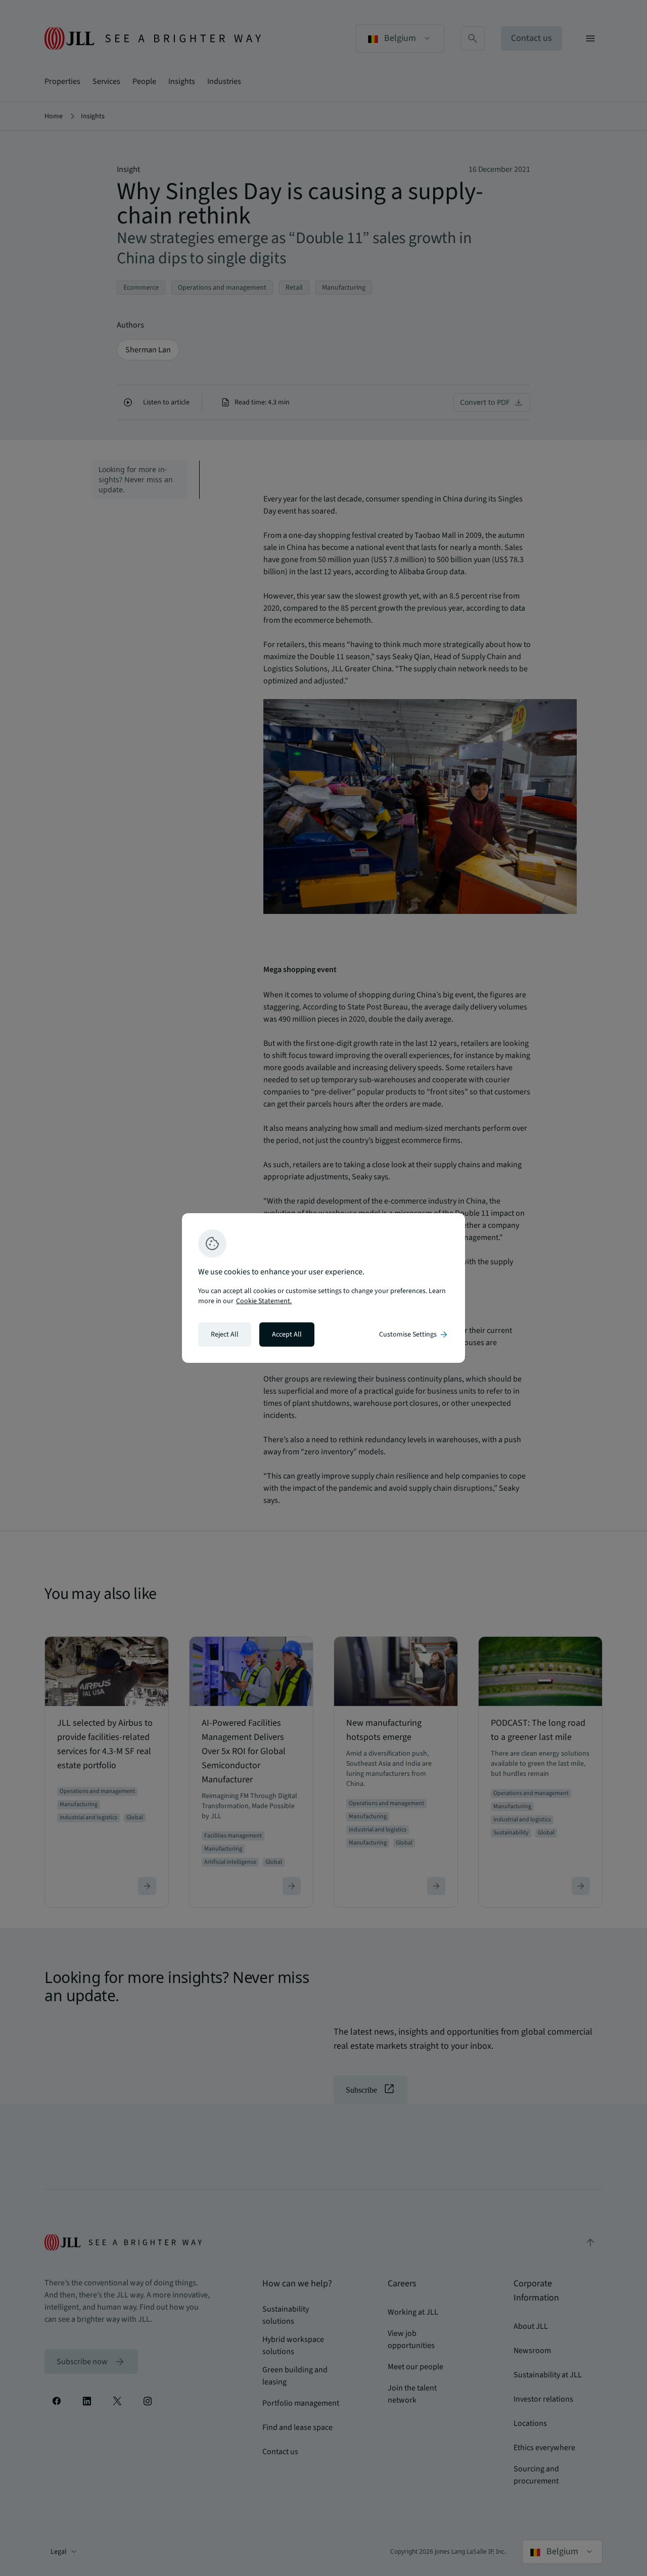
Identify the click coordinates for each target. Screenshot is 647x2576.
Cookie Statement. (264, 1301)
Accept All (287, 1335)
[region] (323, 1288)
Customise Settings (414, 1335)
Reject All (225, 1335)
